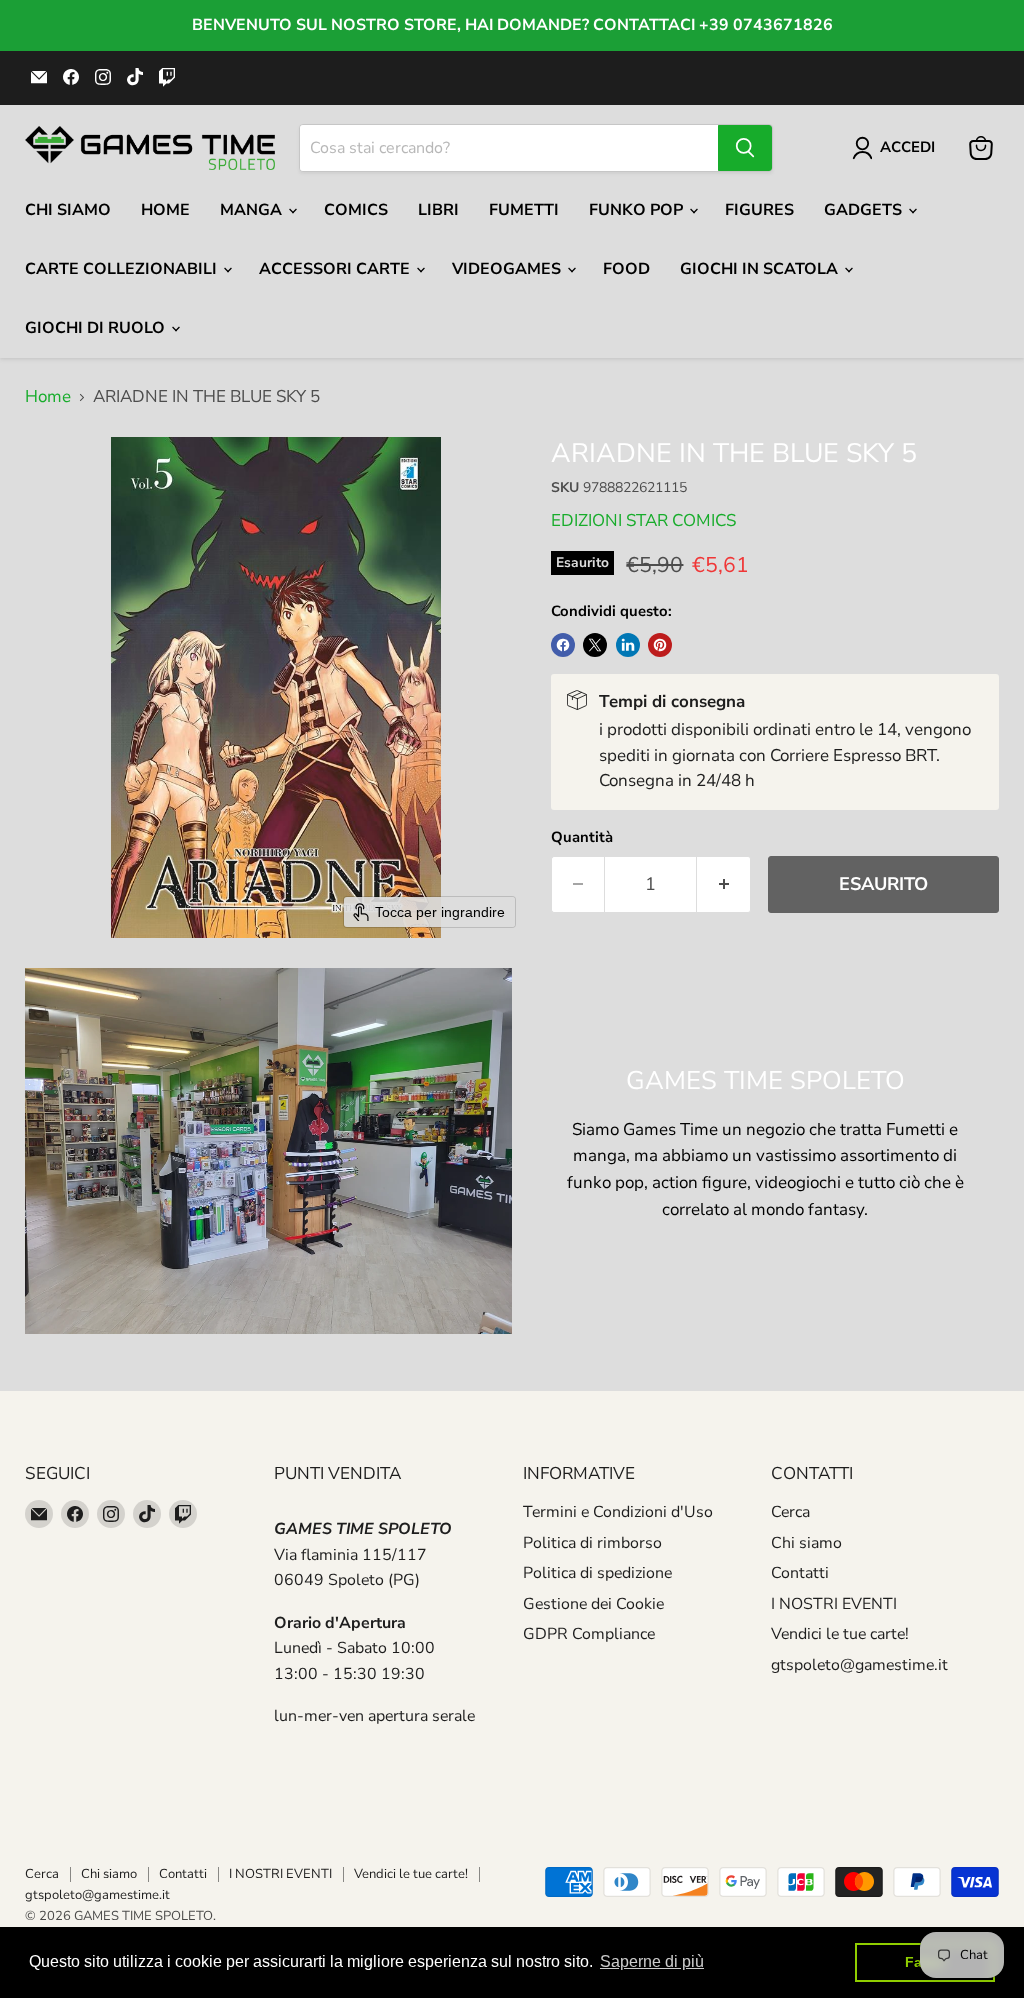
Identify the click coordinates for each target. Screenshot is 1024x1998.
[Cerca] (745, 148)
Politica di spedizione (597, 1573)
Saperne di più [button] (652, 1961)
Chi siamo (806, 1543)
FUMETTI (524, 210)
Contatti (800, 1573)
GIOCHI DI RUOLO (97, 328)
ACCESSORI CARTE (336, 269)
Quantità (582, 837)
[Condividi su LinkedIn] (628, 645)
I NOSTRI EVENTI (834, 1604)
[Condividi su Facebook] (563, 645)
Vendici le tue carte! (840, 1634)
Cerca (790, 1512)
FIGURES (759, 210)
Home (165, 210)
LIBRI (438, 210)
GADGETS (865, 210)
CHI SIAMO (68, 210)
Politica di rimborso (592, 1543)
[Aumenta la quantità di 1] (724, 884)
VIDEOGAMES (508, 269)
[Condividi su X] (595, 645)
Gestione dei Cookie (593, 1604)
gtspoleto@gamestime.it (859, 1665)
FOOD (626, 269)
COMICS (356, 210)
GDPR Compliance (589, 1634)
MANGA (253, 210)
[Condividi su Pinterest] (660, 645)
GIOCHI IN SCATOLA (761, 269)
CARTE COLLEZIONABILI (123, 269)
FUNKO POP (638, 210)
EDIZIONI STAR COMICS (643, 520)
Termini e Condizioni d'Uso (618, 1512)
